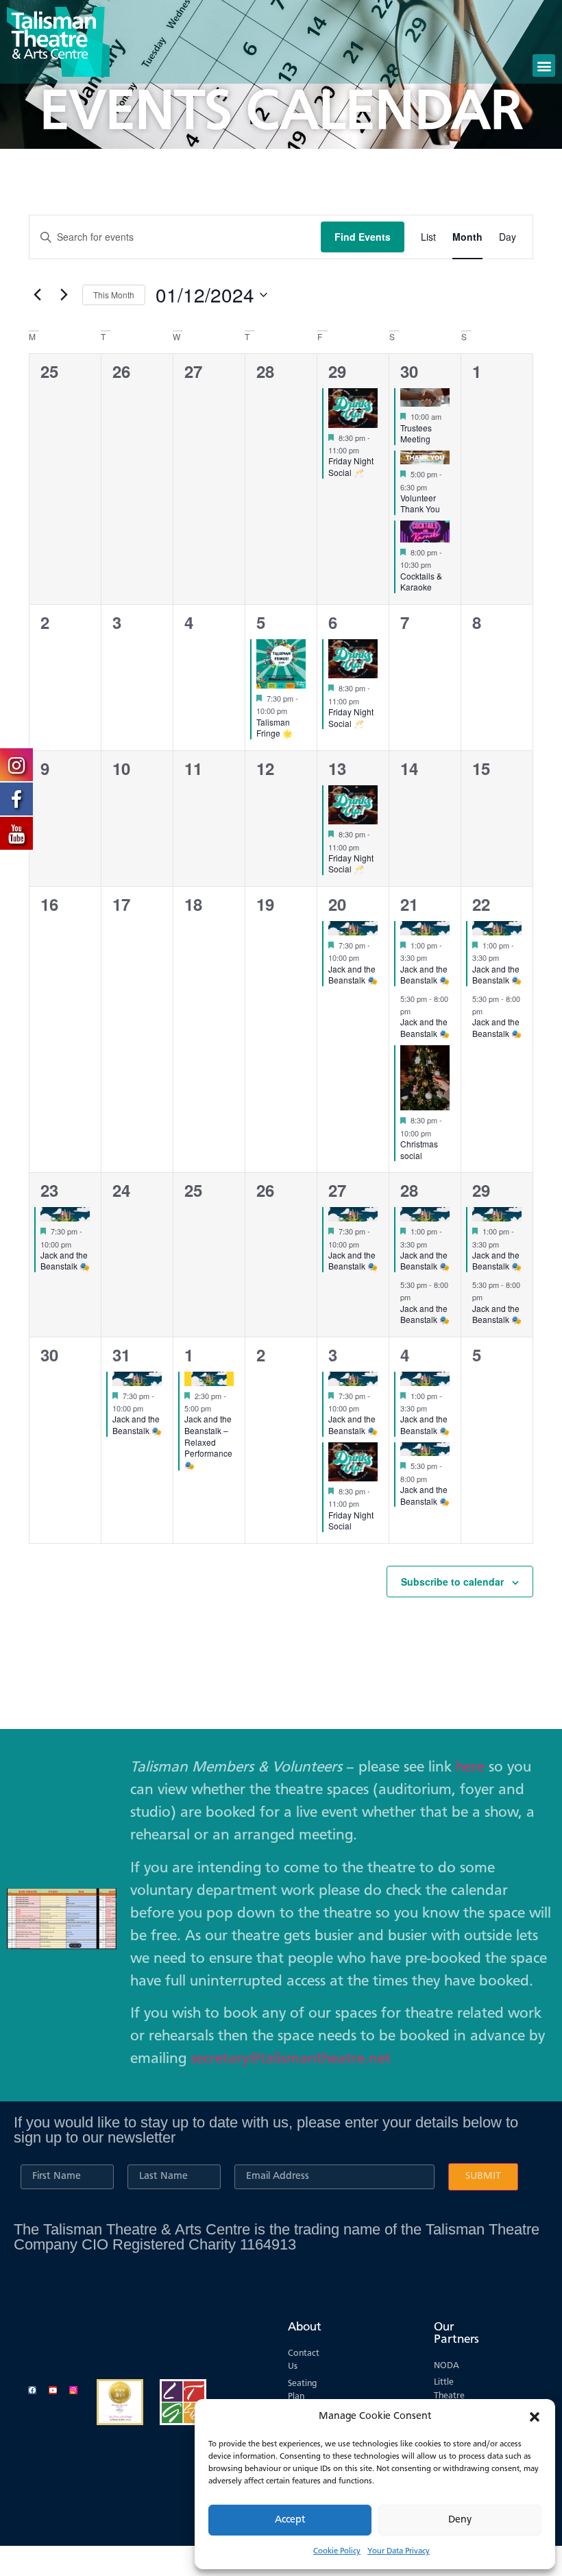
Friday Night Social (351, 1520)
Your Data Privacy (399, 2551)
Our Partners (456, 2333)
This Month (114, 295)
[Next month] (64, 295)
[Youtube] (53, 2390)
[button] (535, 2417)
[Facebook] (32, 2390)
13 (337, 768)
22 (481, 904)
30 (409, 371)
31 (121, 1355)
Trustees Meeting (416, 433)
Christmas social (419, 1149)
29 (337, 371)
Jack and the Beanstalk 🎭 (353, 975)
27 (337, 1190)
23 (49, 1190)
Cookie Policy (337, 2551)
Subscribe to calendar (452, 1582)
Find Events (363, 237)
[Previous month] (37, 295)
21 (409, 904)
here (470, 1767)
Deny (460, 2520)
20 (337, 904)
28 (409, 1190)
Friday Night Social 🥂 (351, 466)
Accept (290, 2520)
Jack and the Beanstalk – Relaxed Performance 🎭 (208, 1441)
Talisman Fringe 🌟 (274, 728)
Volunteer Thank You (420, 503)
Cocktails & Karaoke (421, 582)
